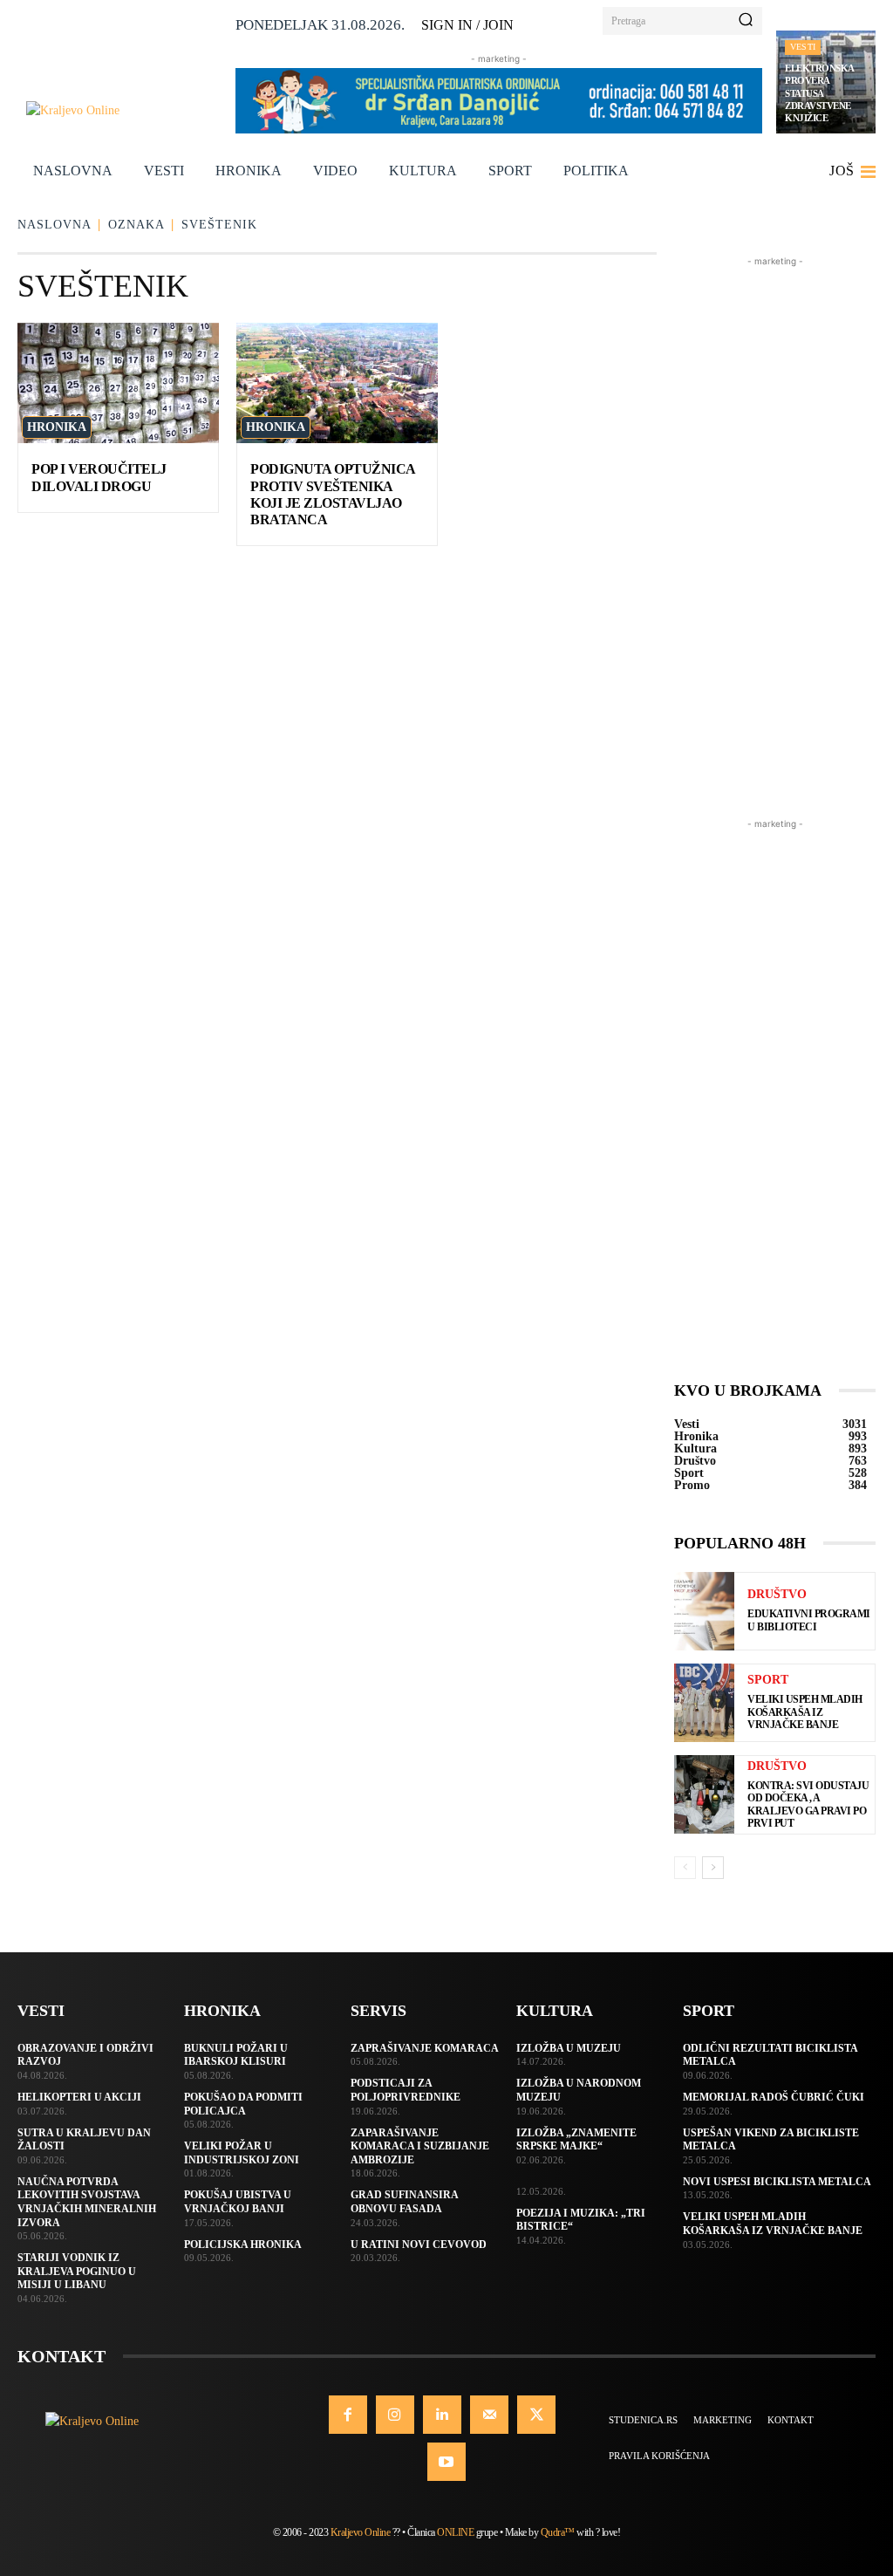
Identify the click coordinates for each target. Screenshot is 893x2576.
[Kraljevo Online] (124, 110)
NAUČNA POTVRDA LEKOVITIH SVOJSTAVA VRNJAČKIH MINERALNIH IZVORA (87, 2202)
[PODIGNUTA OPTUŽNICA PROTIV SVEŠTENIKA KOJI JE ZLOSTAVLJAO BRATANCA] (337, 383)
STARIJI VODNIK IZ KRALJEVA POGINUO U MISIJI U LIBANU (77, 2271)
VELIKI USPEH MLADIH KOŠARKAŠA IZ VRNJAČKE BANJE (805, 1712)
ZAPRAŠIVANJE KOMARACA (425, 2048)
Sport (768, 1680)
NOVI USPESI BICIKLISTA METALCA (777, 2182)
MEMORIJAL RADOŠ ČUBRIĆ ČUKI (774, 2097)
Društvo (777, 1595)
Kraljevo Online (361, 2532)
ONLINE (455, 2532)
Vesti (803, 47)
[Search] (746, 21)
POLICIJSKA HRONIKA (243, 2245)
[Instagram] (395, 2415)
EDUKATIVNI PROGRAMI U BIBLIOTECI (809, 1620)
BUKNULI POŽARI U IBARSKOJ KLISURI (236, 2055)
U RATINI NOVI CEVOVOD (419, 2245)
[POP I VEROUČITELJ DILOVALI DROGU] (118, 383)
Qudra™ (558, 2532)
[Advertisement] (775, 532)
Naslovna (55, 225)
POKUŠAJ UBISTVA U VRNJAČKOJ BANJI (238, 2202)
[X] (536, 2415)
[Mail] (489, 2415)
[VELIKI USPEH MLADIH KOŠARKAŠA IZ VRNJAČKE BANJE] (704, 1703)
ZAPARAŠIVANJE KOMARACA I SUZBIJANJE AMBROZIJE (420, 2146)
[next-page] (713, 1868)
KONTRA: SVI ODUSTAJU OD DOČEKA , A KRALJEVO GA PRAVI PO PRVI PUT (808, 1804)
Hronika (57, 427)
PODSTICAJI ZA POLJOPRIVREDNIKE (406, 2090)
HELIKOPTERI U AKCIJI (79, 2097)
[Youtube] (446, 2462)
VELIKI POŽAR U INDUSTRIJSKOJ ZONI (242, 2153)
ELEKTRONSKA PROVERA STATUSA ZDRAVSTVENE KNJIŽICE (820, 93)
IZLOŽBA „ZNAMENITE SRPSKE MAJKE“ (576, 2140)
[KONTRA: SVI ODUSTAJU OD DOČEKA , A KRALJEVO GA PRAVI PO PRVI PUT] (704, 1794)
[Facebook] (348, 2415)
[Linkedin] (442, 2415)
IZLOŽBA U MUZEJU (569, 2048)
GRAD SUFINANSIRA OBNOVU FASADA (405, 2202)
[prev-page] (685, 1868)
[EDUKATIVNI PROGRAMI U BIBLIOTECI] (704, 1611)
